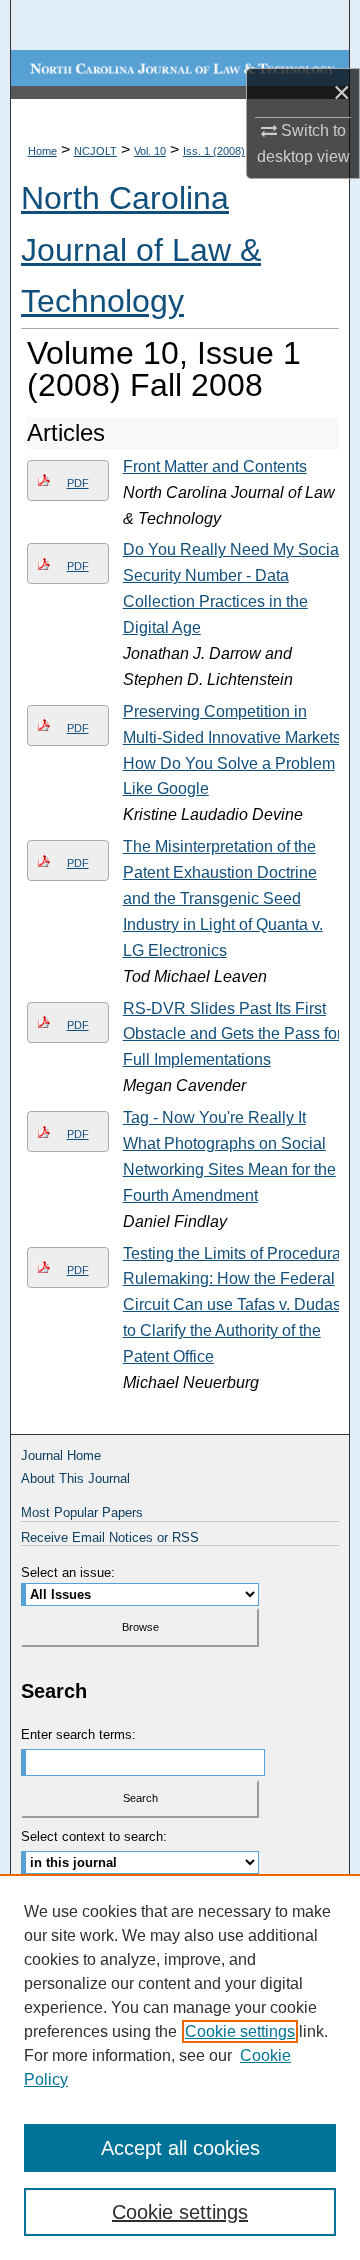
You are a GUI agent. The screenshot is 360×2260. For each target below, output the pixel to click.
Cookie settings (240, 2031)
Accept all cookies (180, 2148)
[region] (180, 2067)
